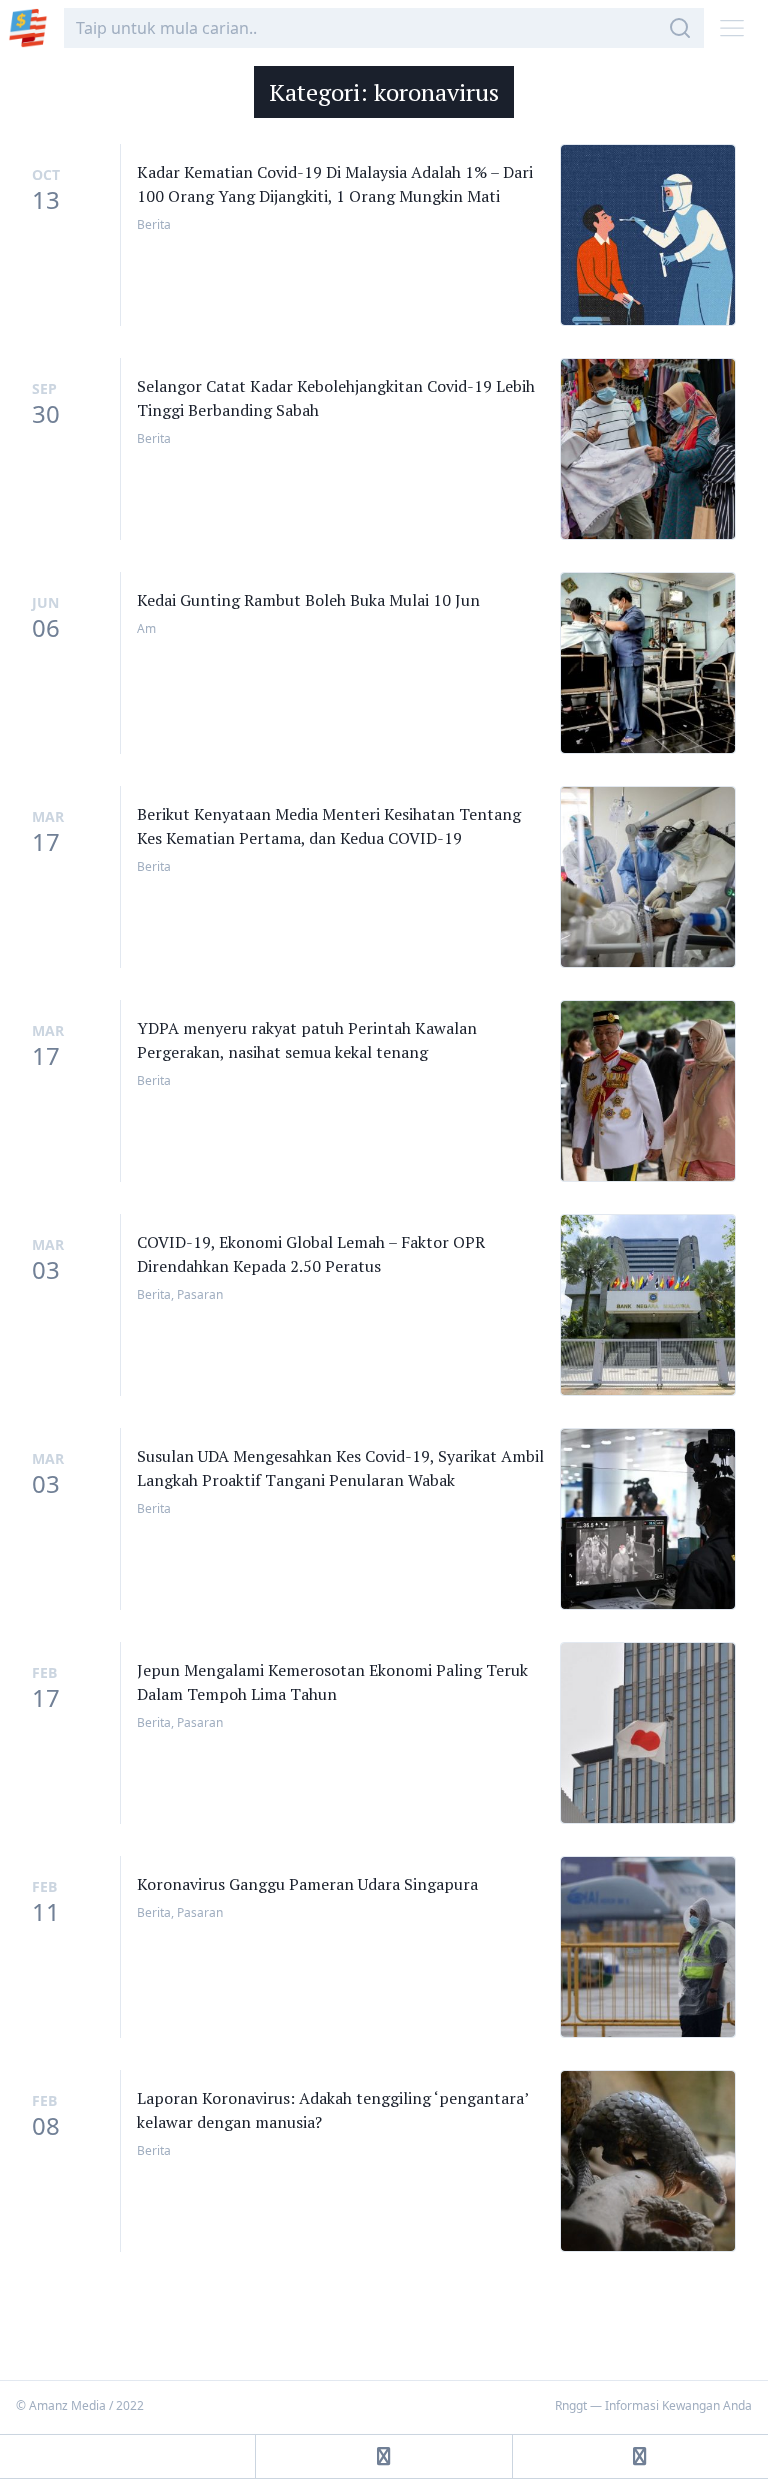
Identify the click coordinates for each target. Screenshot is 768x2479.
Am (146, 628)
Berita (154, 224)
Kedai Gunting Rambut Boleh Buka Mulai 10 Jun (308, 600)
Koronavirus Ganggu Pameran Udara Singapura (307, 1884)
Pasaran (200, 1294)
